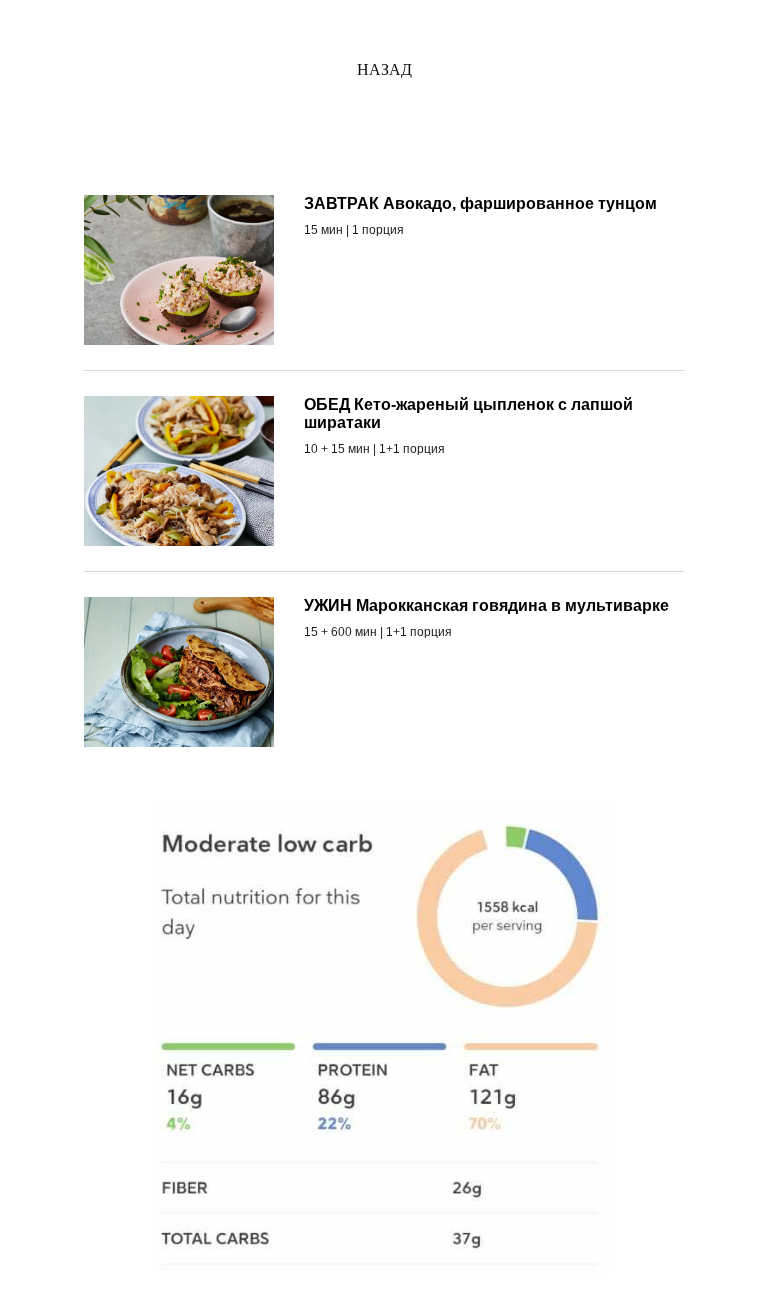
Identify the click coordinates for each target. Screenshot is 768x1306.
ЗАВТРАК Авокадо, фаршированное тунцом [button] (480, 203)
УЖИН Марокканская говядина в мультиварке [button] (486, 605)
